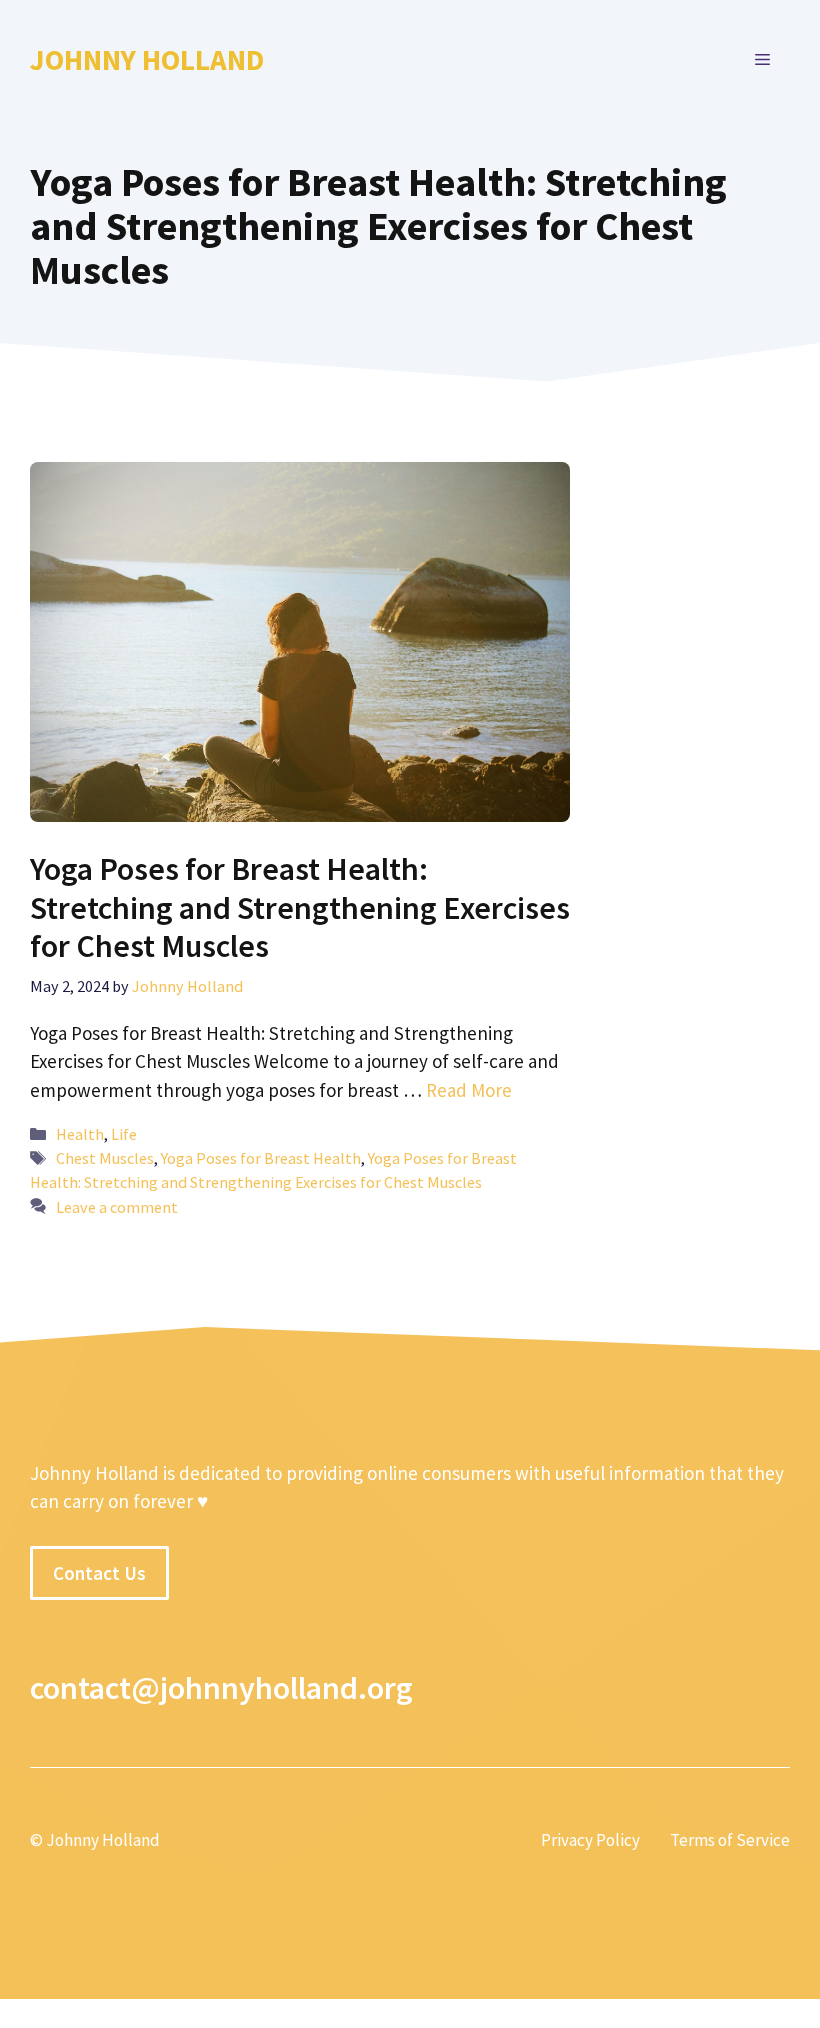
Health (80, 1134)
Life (124, 1134)
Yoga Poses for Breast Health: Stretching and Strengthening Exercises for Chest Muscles (300, 907)
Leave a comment (117, 1207)
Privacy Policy (590, 1840)
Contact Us (99, 1573)
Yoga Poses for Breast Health (261, 1158)
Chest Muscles (105, 1158)
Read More (469, 1090)
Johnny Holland (147, 59)
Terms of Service (730, 1840)
